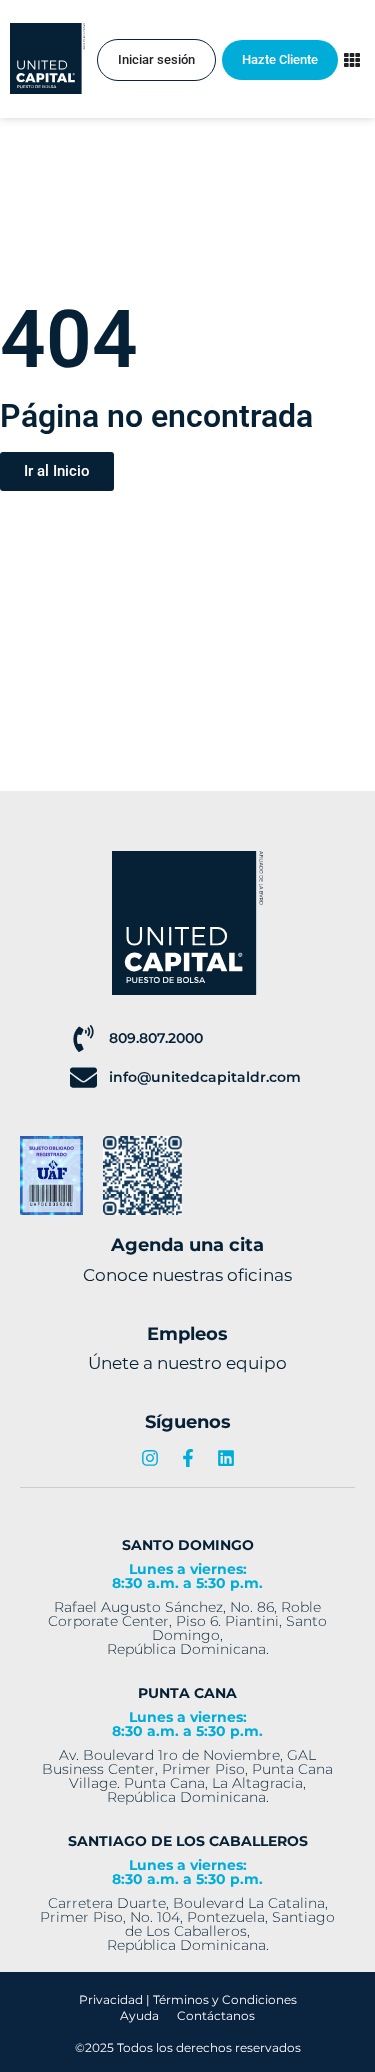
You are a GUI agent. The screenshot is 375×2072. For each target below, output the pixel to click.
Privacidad (111, 1999)
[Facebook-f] (188, 1458)
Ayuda (139, 2015)
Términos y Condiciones (225, 1999)
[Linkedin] (226, 1458)
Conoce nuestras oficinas (187, 1275)
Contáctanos (216, 2015)
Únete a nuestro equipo (187, 1363)
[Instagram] (150, 1458)
